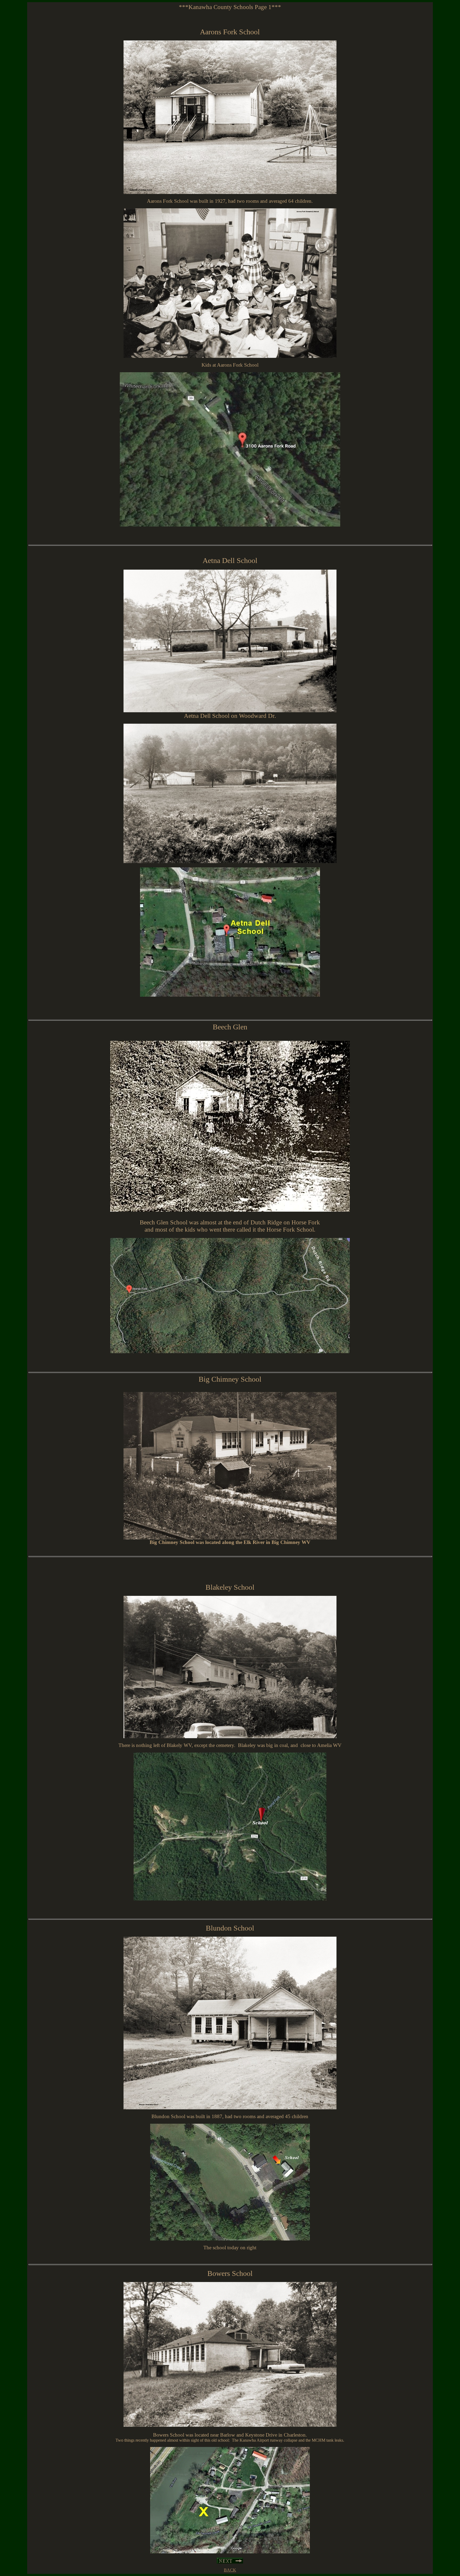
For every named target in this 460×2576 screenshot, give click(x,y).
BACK (230, 2570)
